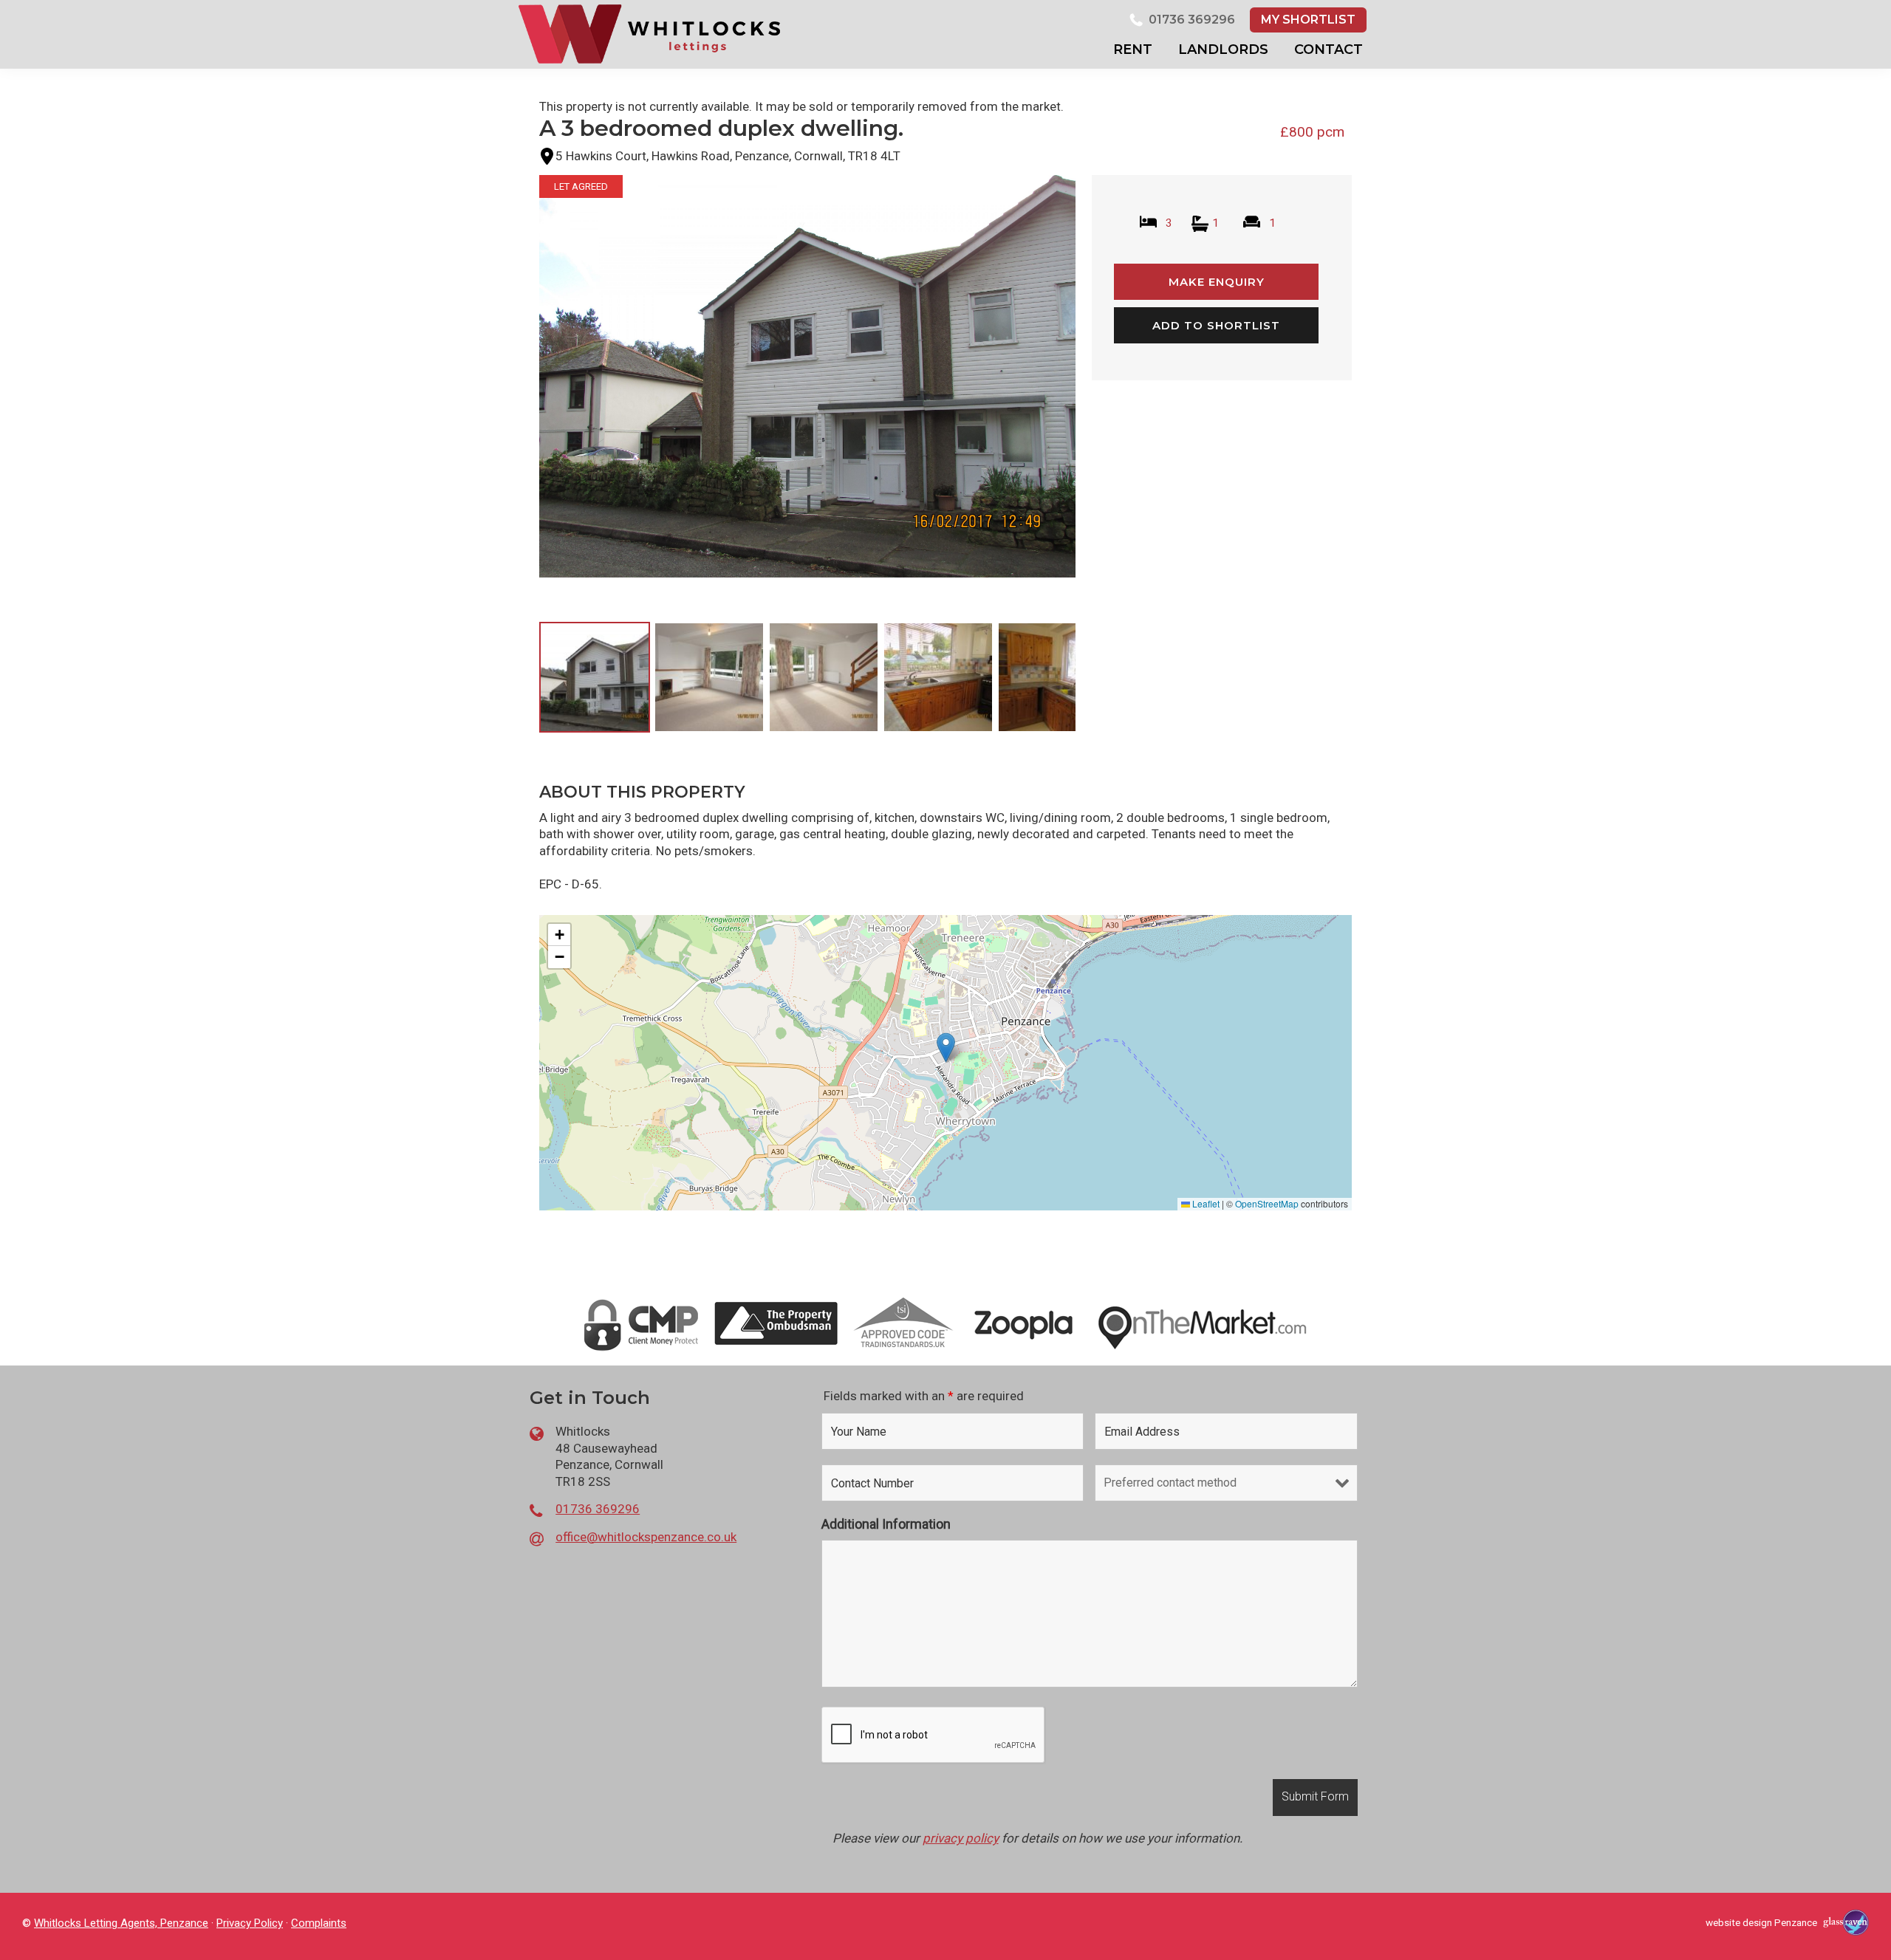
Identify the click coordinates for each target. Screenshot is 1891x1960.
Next (1100, 390)
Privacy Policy (250, 1923)
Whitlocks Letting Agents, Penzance (121, 1923)
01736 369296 (1192, 20)
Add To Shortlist (1216, 325)
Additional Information (886, 1524)
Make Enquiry (1217, 282)
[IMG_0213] (807, 376)
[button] (946, 1048)
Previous (516, 390)
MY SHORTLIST (1308, 20)
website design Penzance (1761, 1922)
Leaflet (1205, 1203)
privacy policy (961, 1838)
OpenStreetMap (1267, 1203)
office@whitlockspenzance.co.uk (646, 1537)
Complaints (319, 1923)
